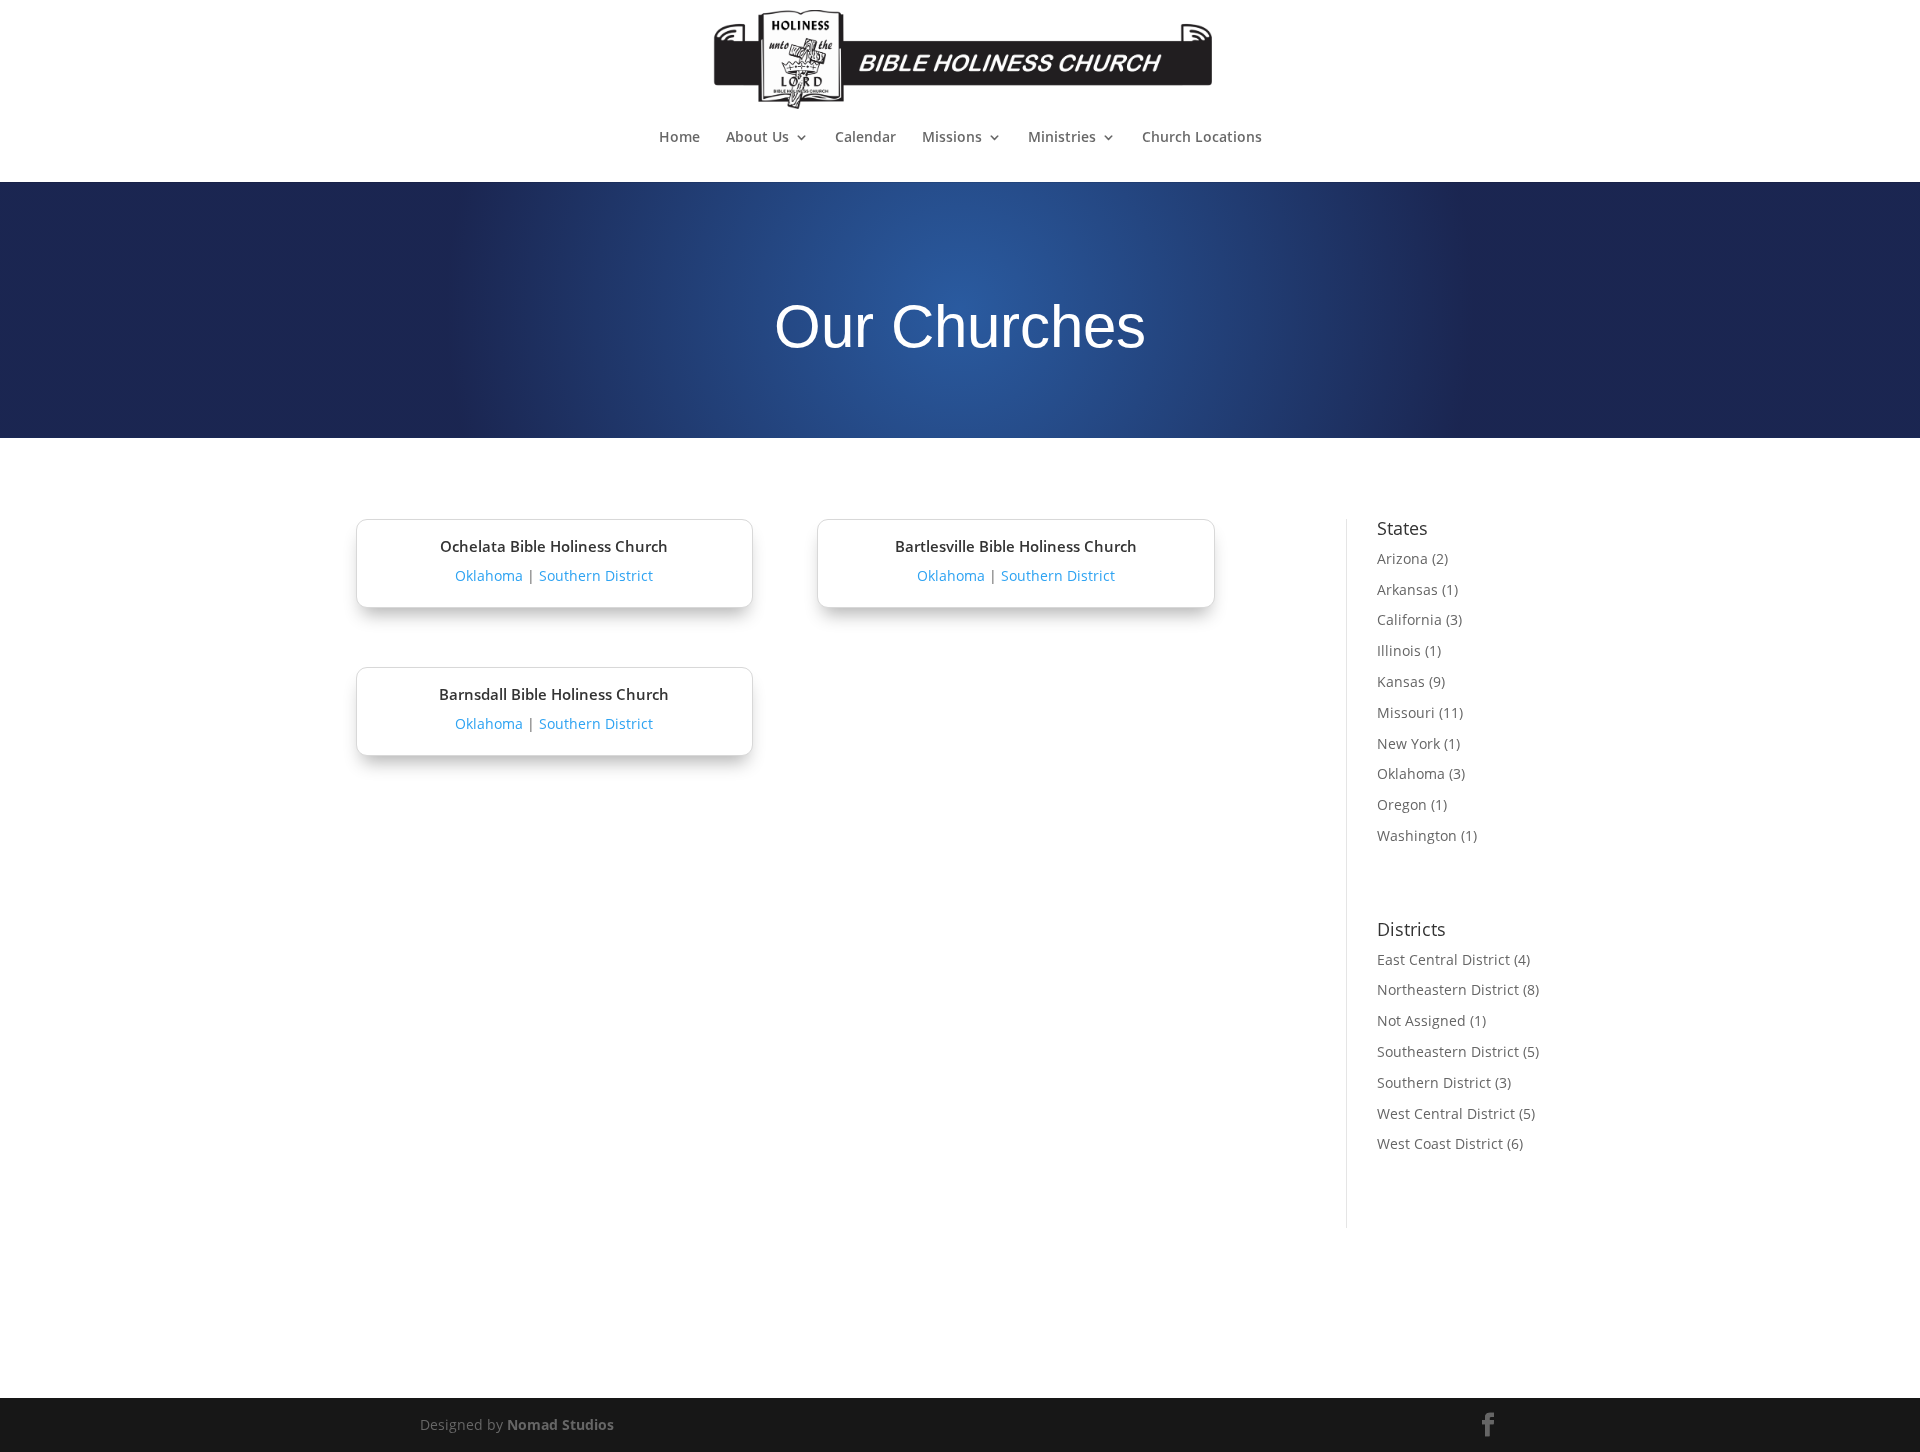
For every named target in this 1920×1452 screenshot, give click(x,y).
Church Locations (1202, 138)
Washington (1417, 835)
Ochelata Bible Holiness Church (554, 546)
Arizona (1402, 558)
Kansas (1401, 681)
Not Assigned (1421, 1020)
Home (679, 138)
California (1409, 619)
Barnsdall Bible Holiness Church (554, 694)
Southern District (596, 575)
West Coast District (1440, 1143)
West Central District (1446, 1113)
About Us (757, 138)
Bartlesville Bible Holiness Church (1016, 546)
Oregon (1402, 804)
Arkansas (1407, 589)
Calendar (865, 138)
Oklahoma (489, 575)
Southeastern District (1448, 1051)
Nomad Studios (560, 1424)
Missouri (1406, 712)
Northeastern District (1448, 989)
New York (1408, 743)
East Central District (1443, 959)
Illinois (1399, 650)
